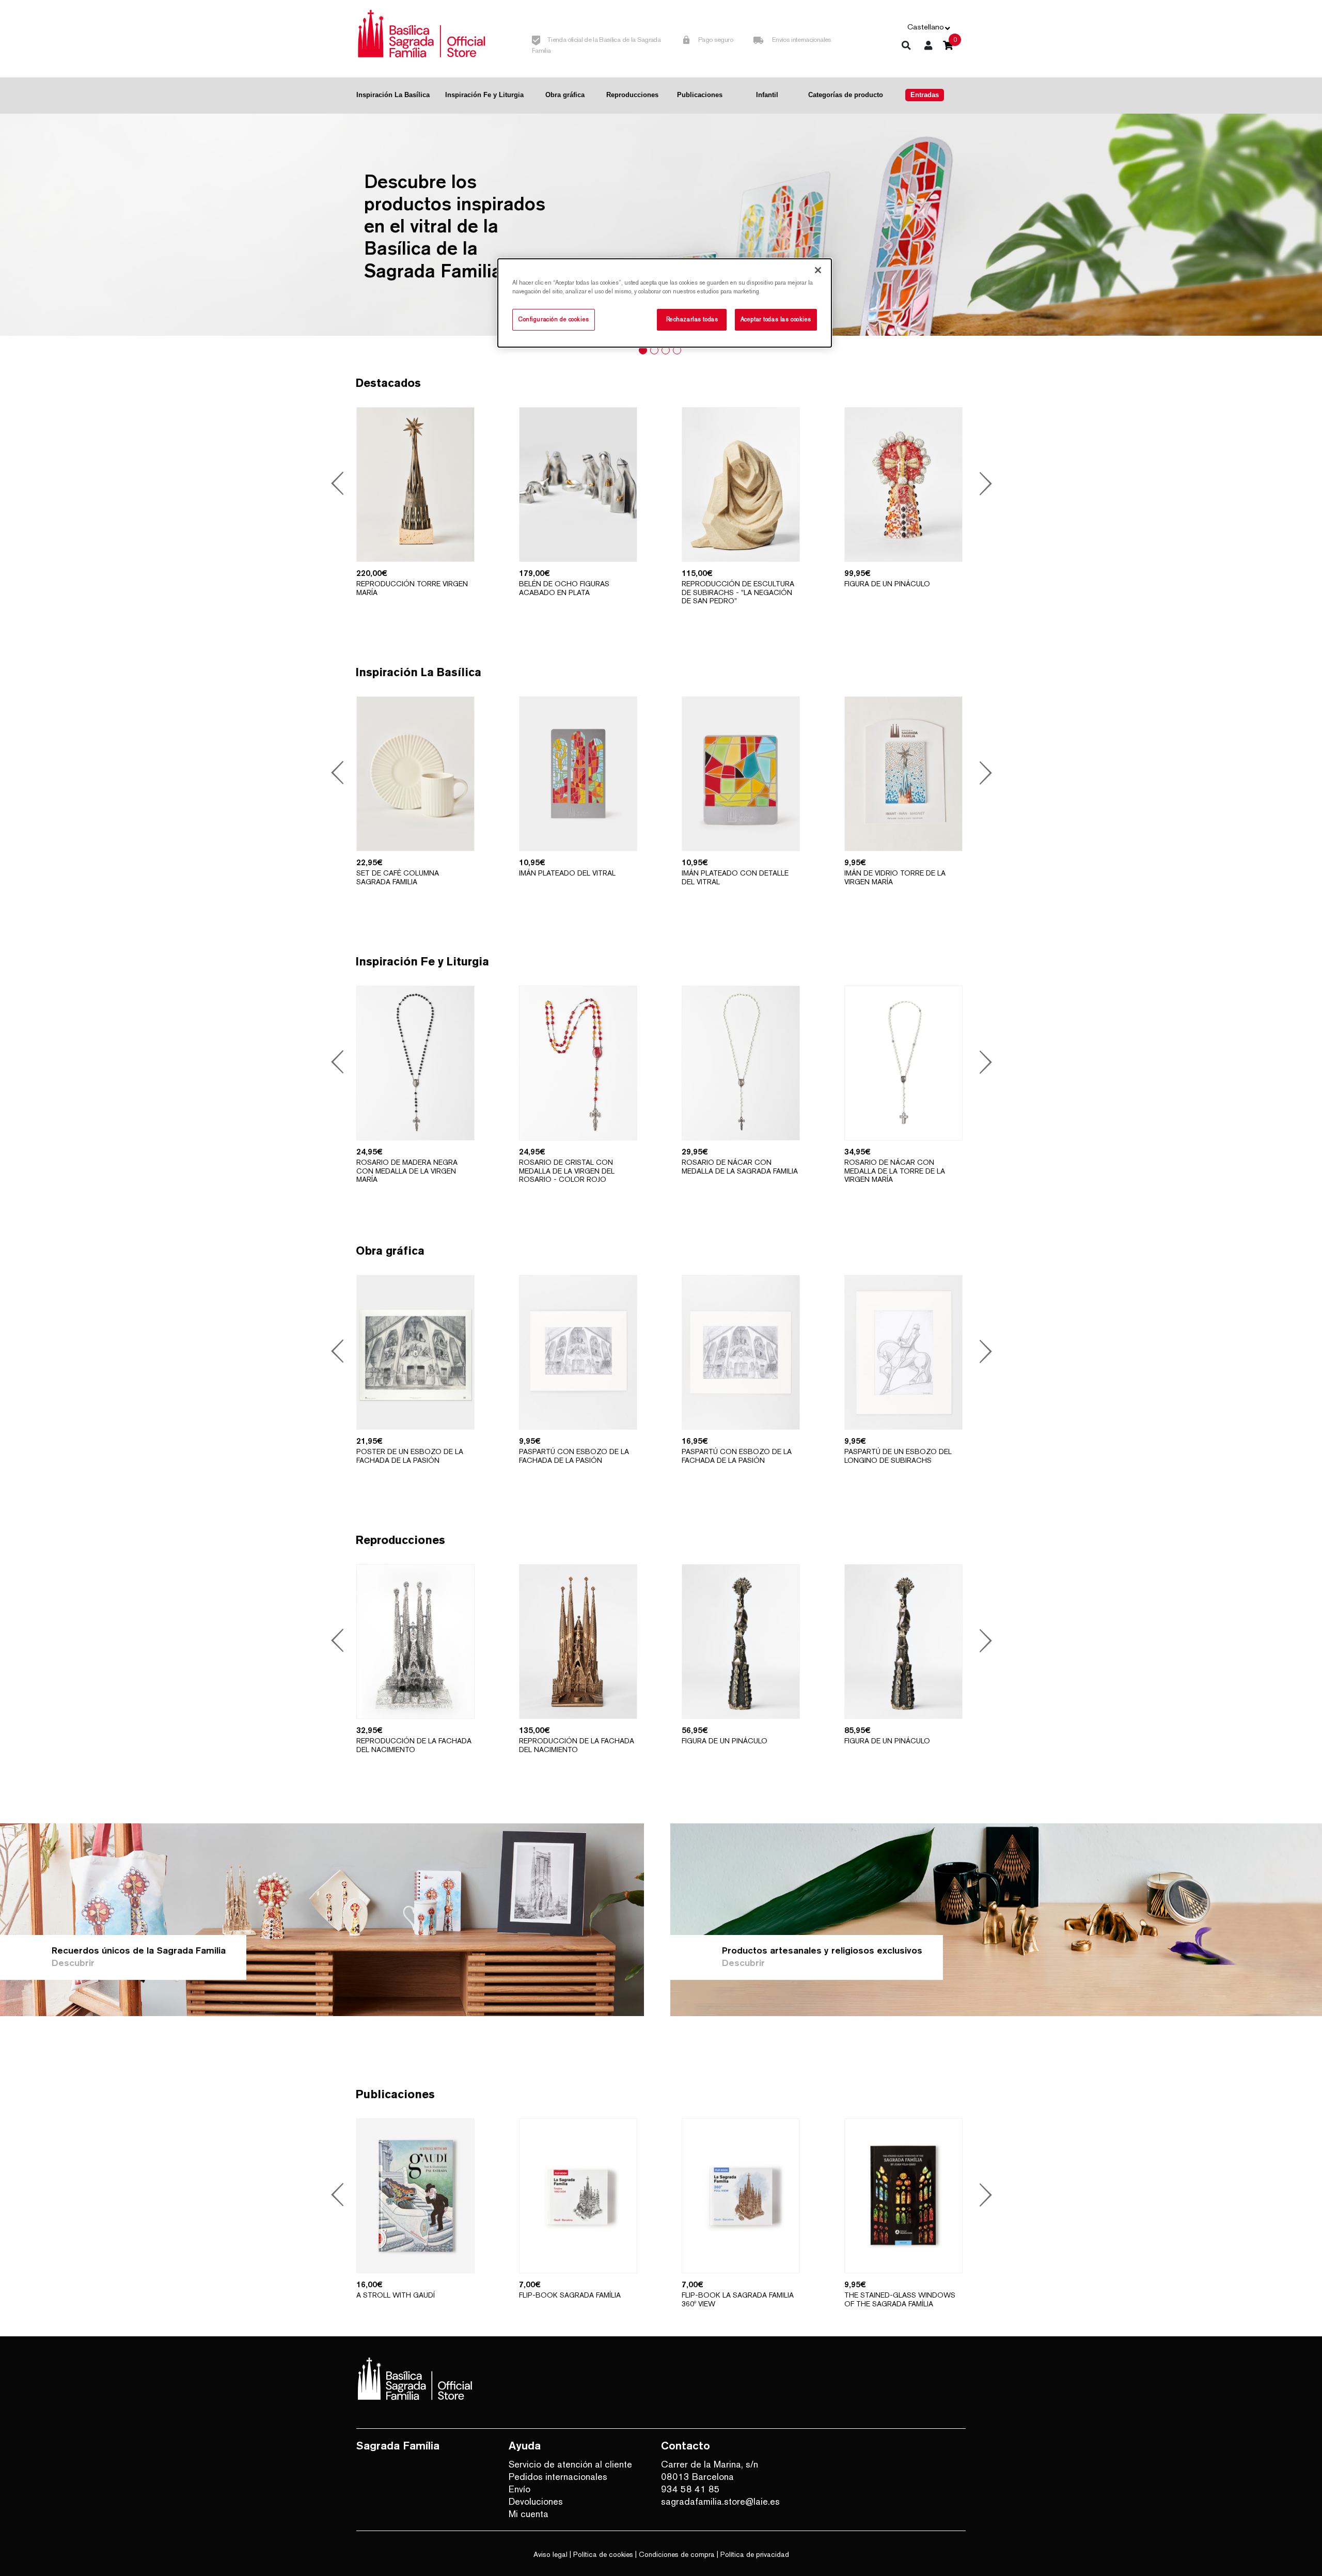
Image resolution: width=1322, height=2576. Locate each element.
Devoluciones (536, 2501)
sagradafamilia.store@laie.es (720, 2501)
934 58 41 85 (690, 2489)
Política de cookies (603, 2554)
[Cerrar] (818, 270)
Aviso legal (550, 2554)
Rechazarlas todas (692, 319)
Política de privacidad (755, 2554)
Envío (520, 2489)
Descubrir (73, 1963)
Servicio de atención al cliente (570, 2464)
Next (982, 485)
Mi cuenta (529, 2514)
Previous (339, 485)
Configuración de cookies (554, 319)
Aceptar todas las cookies (776, 319)
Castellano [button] (926, 27)
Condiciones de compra (677, 2554)
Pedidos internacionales (558, 2477)
